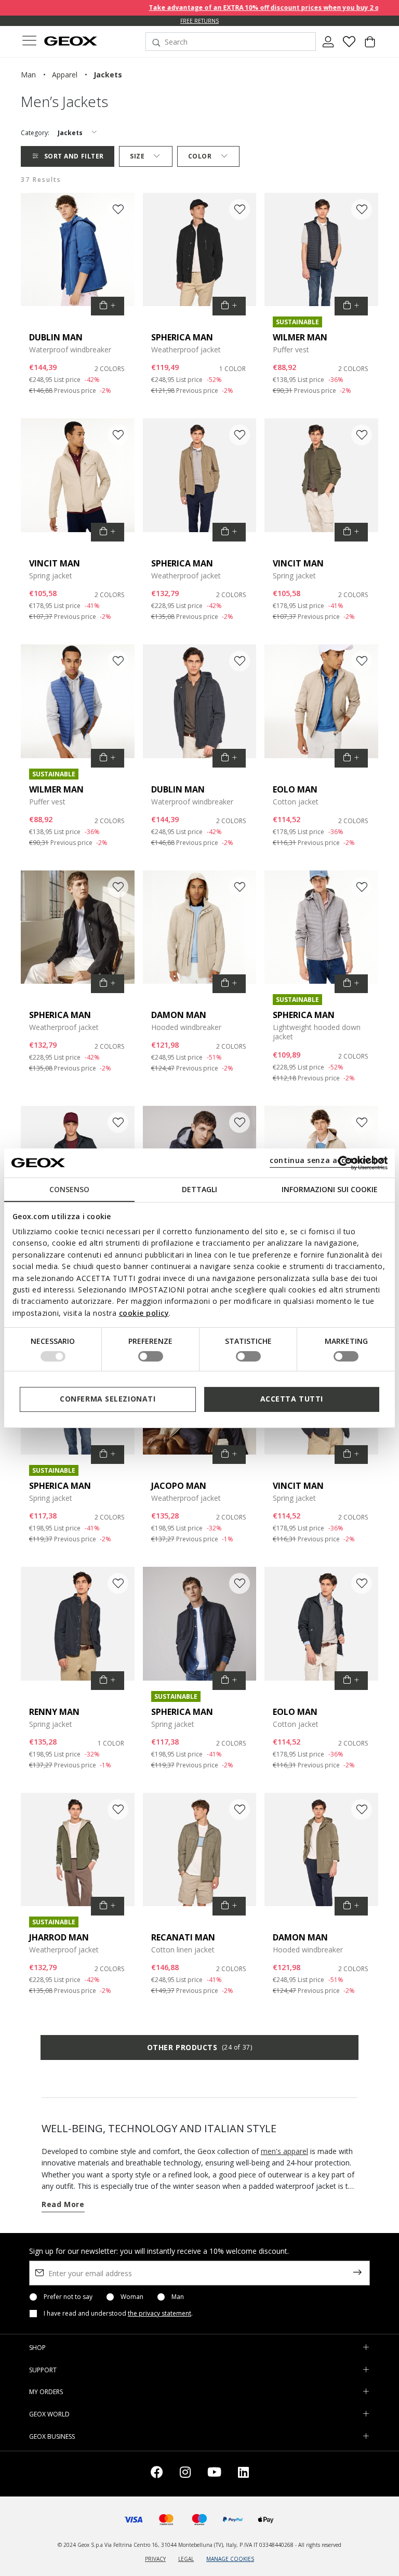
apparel (65, 75)
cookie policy (144, 1313)
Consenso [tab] (69, 1189)
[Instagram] (185, 2474)
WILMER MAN (300, 337)
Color (200, 156)
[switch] (151, 1356)
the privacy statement (159, 2313)
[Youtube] (214, 2474)
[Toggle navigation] (29, 42)
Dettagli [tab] (199, 1189)
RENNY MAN (54, 1712)
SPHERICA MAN (182, 337)
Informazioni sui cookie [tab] (330, 1189)
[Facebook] (157, 2474)
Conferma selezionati (108, 1399)
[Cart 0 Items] (370, 46)
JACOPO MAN (179, 1486)
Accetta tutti (292, 1399)
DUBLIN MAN (56, 337)
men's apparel (284, 2151)
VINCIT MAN (55, 563)
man (28, 75)
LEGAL (186, 2559)
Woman (132, 2297)
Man (178, 2297)
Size (137, 156)
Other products (199, 2047)
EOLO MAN (295, 789)
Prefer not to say (68, 2297)
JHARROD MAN (59, 1937)
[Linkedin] (243, 2474)
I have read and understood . (118, 2314)
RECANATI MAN (183, 1937)
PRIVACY (155, 2559)
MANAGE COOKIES (230, 2559)
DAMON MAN (179, 1015)
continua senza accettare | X (327, 1160)
